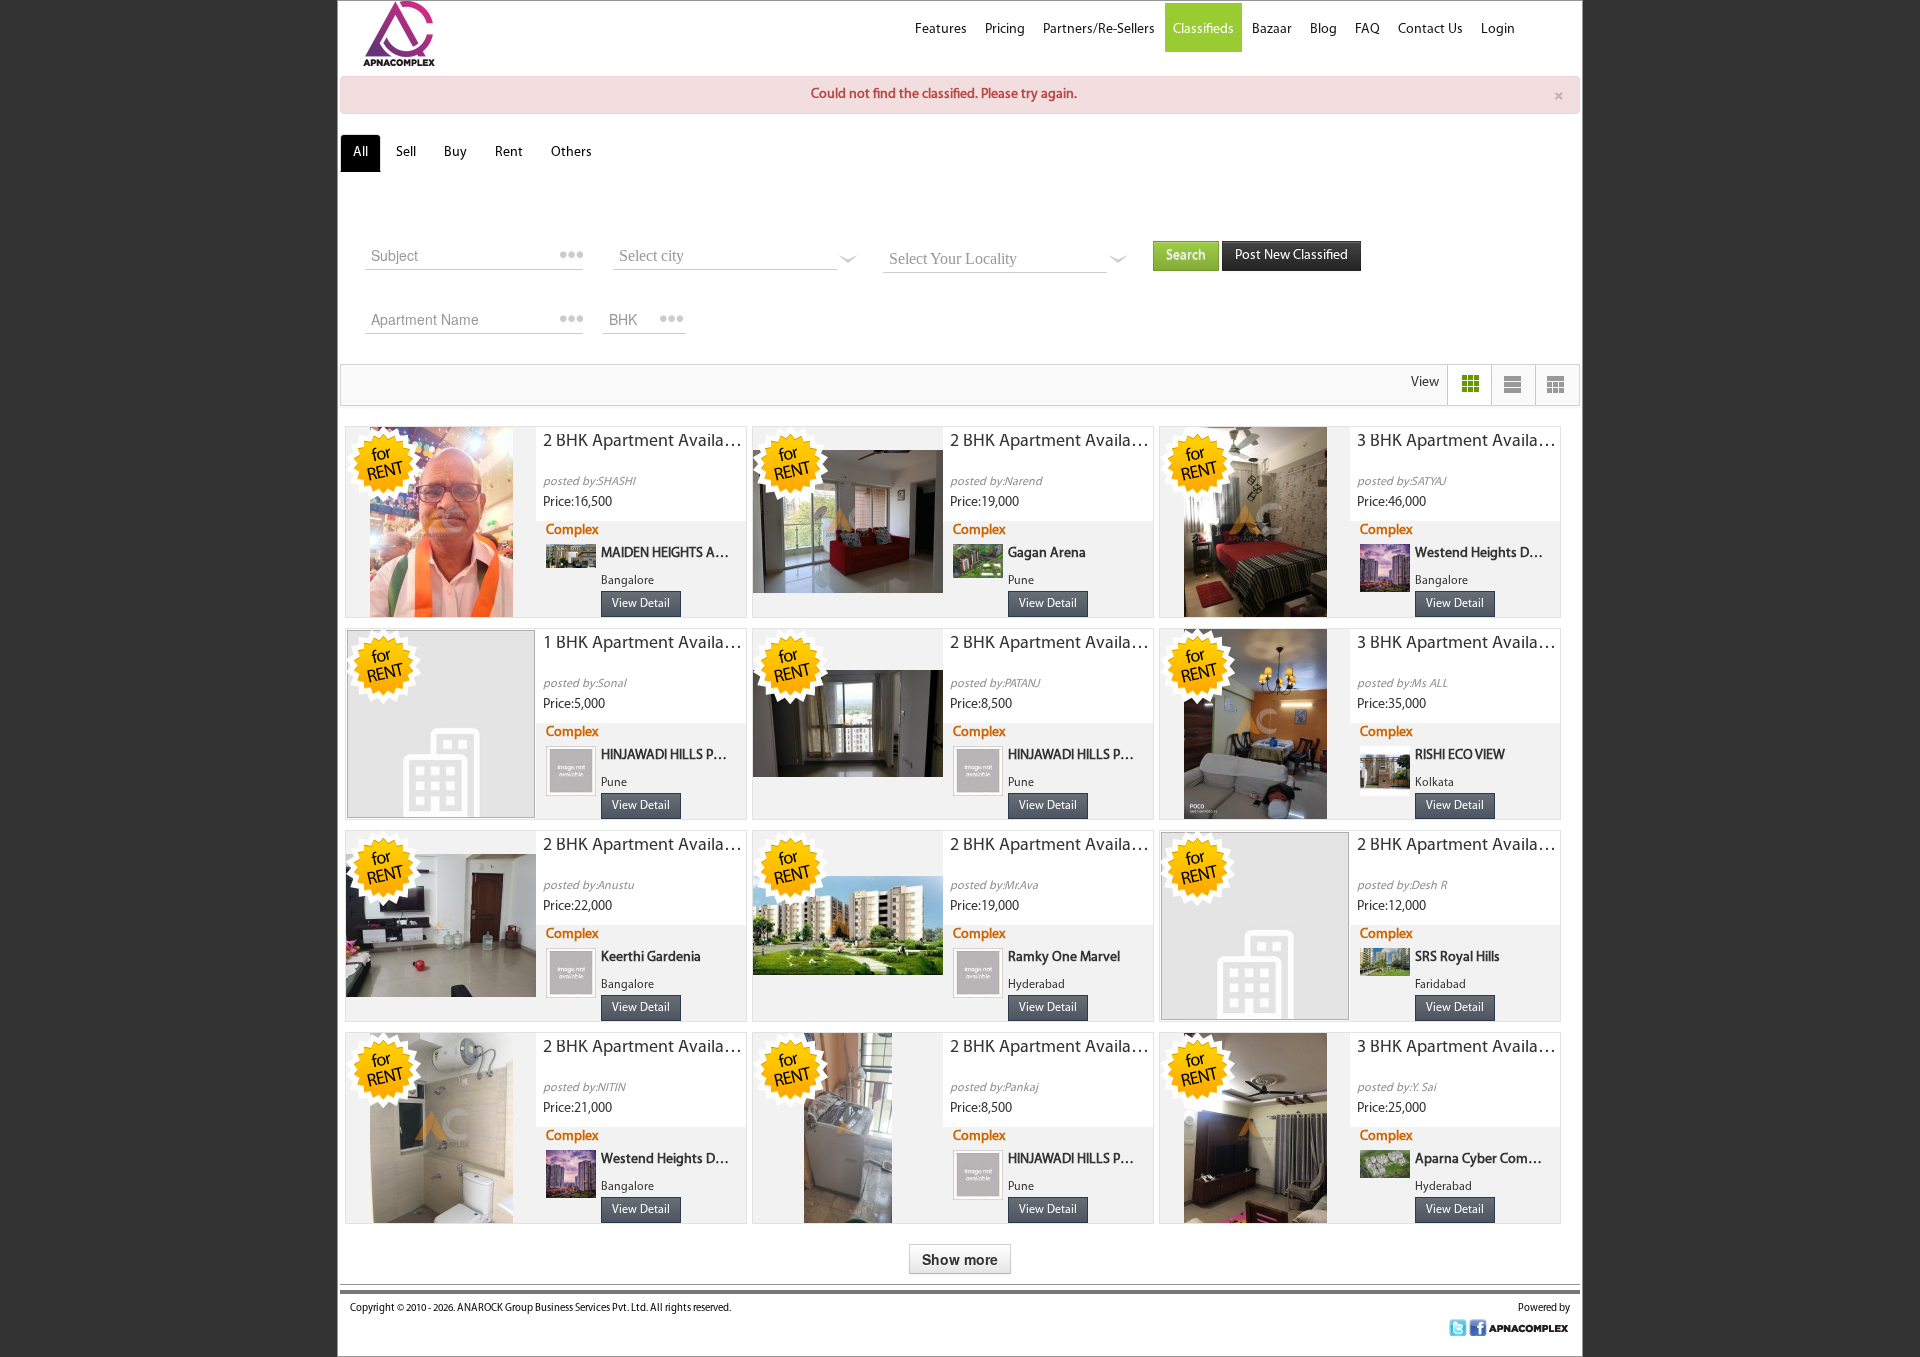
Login (1498, 29)
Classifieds (1203, 29)
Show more (960, 1259)
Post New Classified (1291, 255)
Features (941, 29)
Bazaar (1272, 29)
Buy (455, 152)
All (360, 152)
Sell (406, 152)
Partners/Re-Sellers (1099, 29)
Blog (1323, 29)
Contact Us (1430, 29)
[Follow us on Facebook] (1478, 1328)
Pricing (1005, 29)
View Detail (641, 604)
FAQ (1367, 29)
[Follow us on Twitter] (1458, 1328)
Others (571, 152)
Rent (509, 152)
